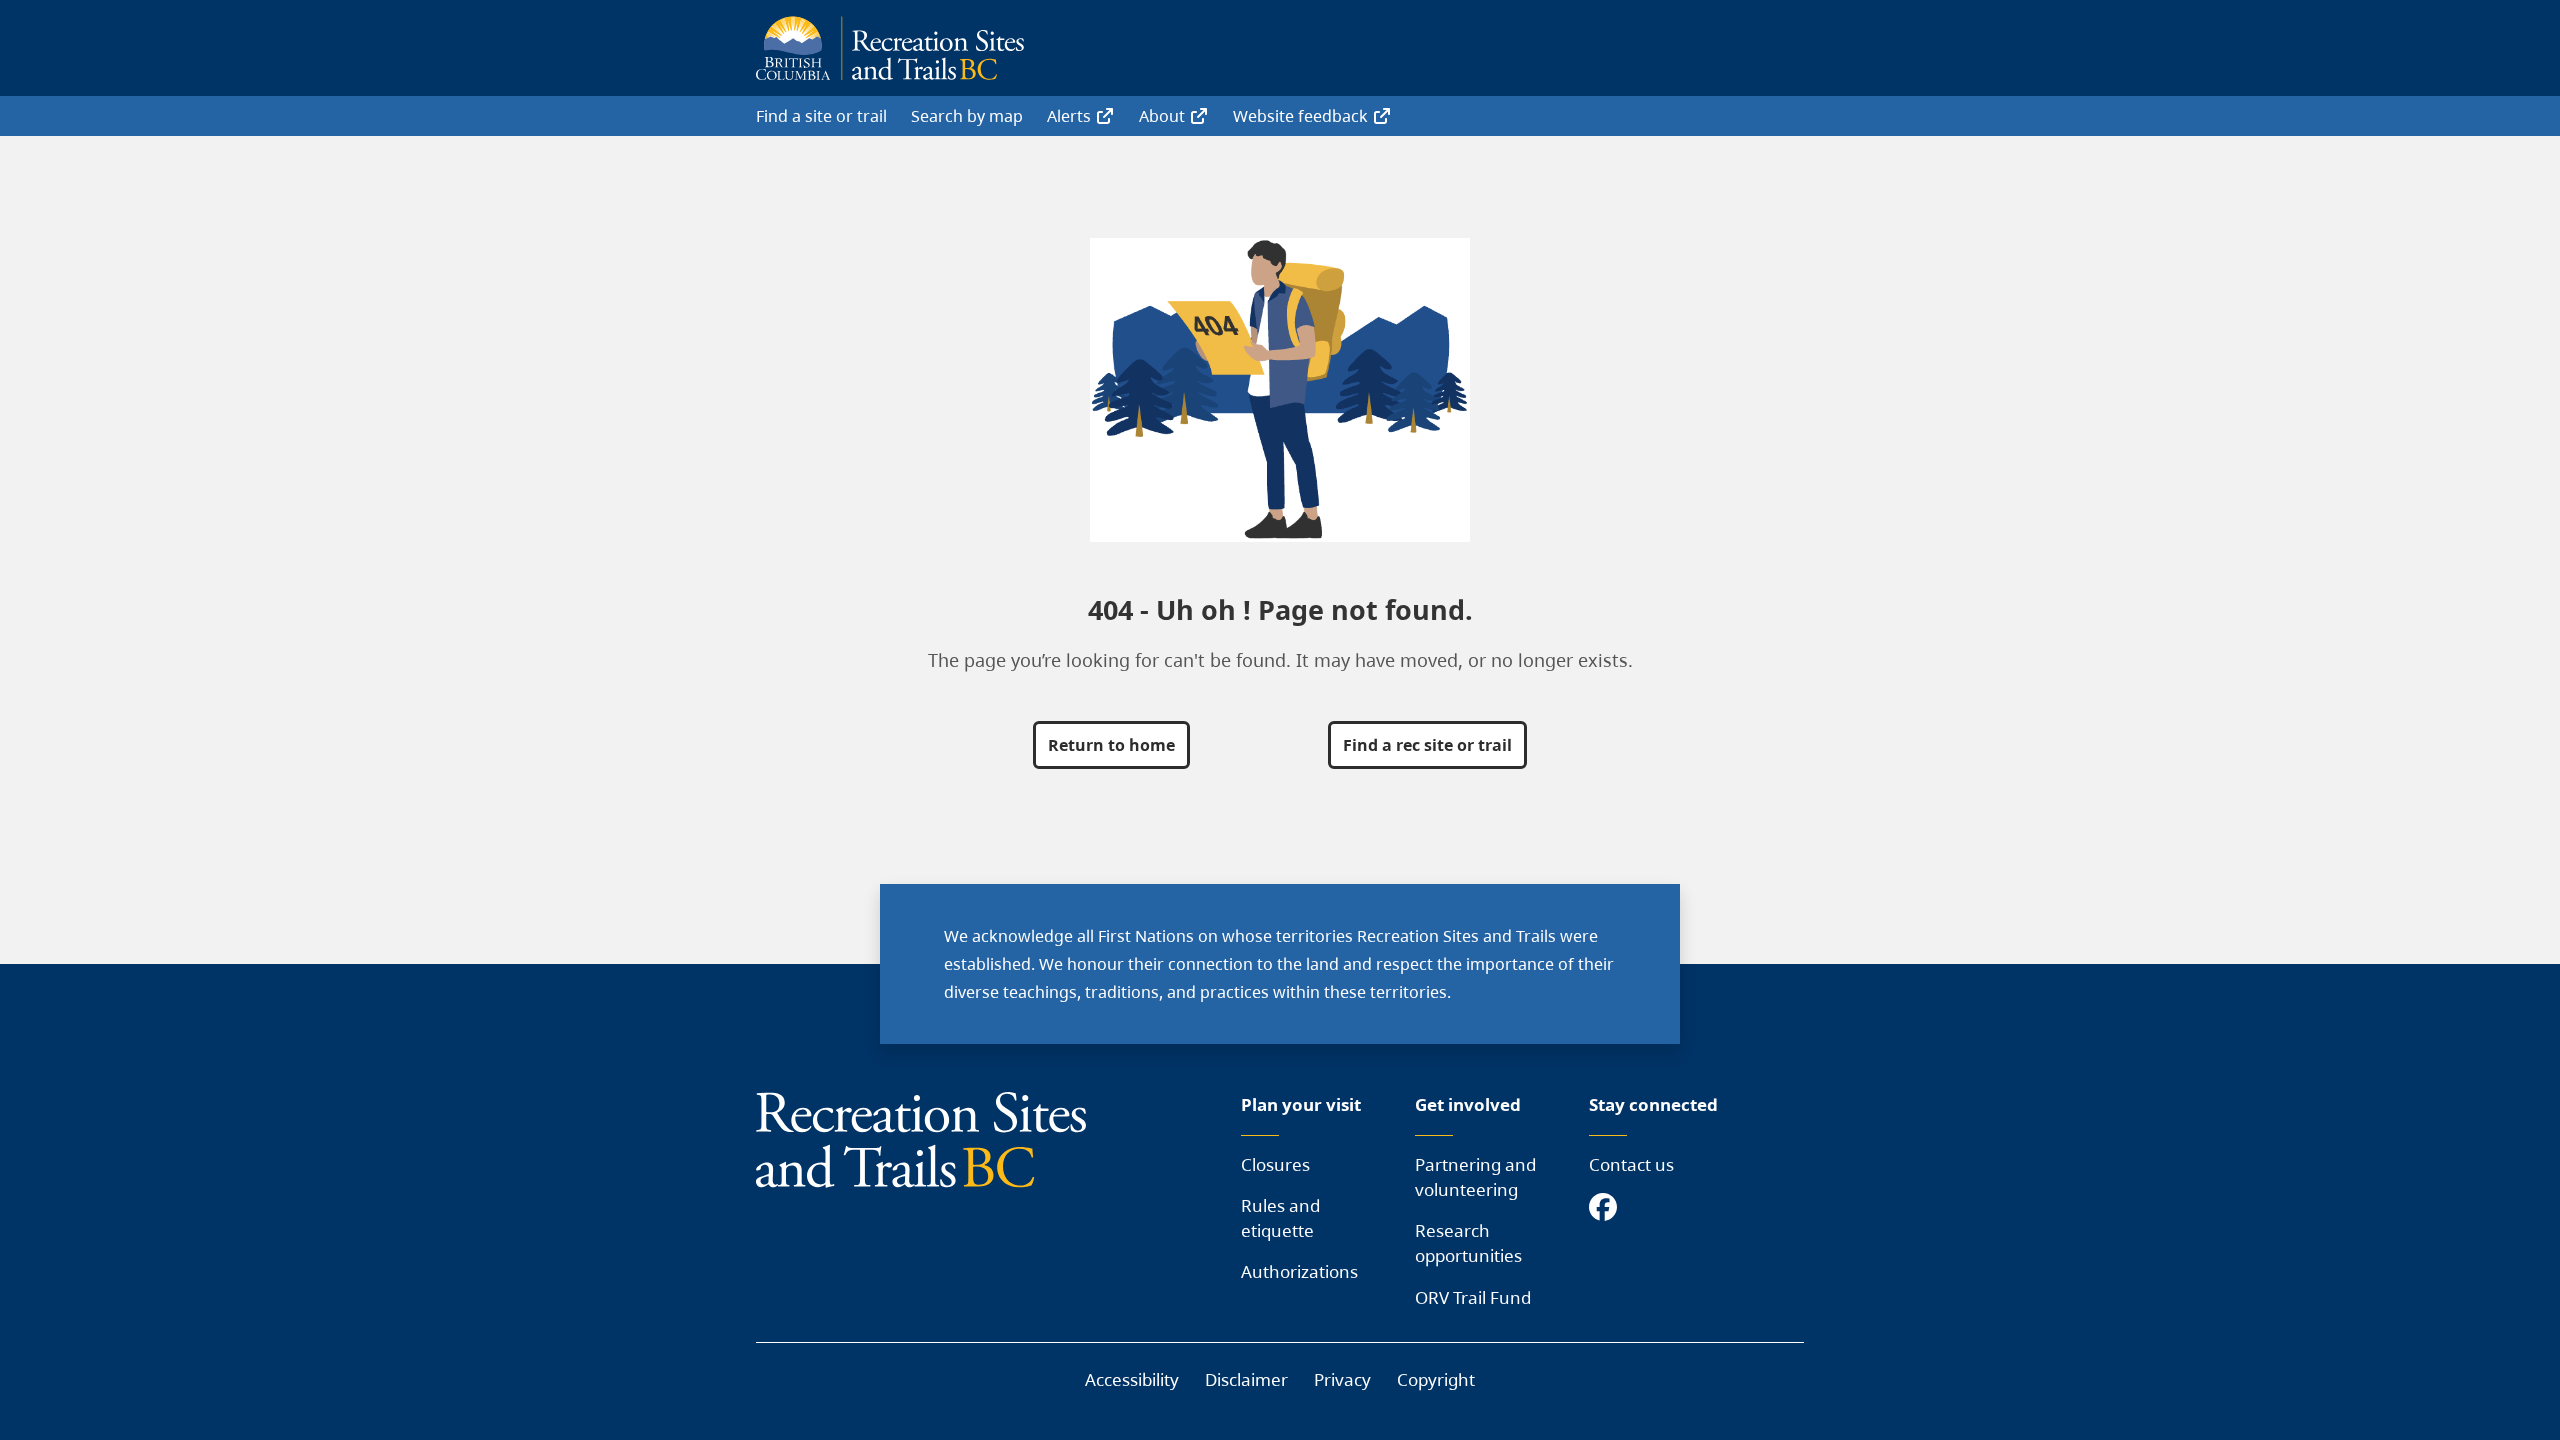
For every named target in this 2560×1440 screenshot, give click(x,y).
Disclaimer (1246, 1379)
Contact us (1631, 1164)
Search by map (967, 116)
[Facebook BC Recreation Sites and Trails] (1608, 1208)
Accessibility (1132, 1379)
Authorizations (1299, 1271)
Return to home (1111, 745)
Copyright (1436, 1379)
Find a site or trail (821, 116)
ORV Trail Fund (1473, 1297)
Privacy (1342, 1379)
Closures (1275, 1164)
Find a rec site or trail (1427, 745)
